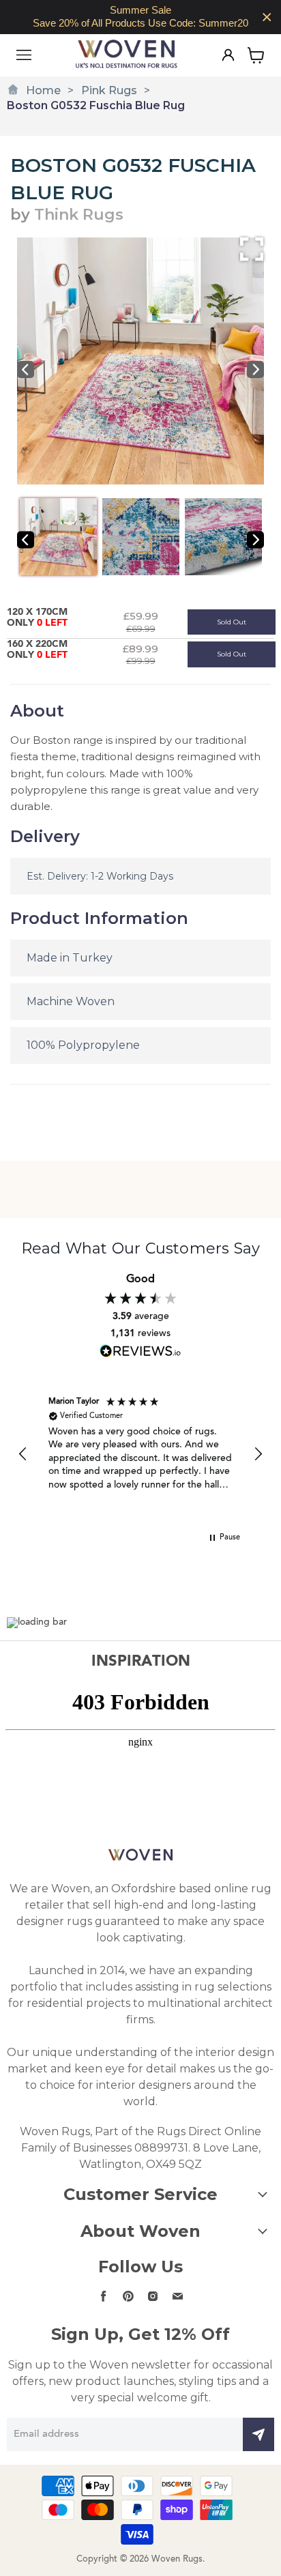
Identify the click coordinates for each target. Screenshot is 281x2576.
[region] (140, 17)
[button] (23, 1454)
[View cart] (256, 55)
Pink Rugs (109, 90)
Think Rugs (79, 215)
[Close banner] (267, 17)
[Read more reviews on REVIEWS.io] (140, 1351)
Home (43, 90)
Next (255, 370)
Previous (26, 370)
